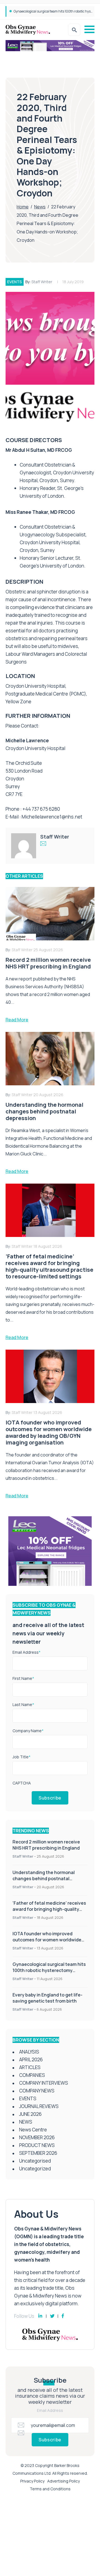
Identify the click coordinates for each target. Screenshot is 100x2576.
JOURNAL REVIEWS (39, 2106)
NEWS (26, 2122)
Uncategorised (35, 2161)
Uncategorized (35, 2169)
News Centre (33, 2130)
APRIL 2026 (31, 2059)
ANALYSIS (29, 2052)
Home (23, 207)
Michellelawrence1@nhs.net (52, 817)
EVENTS (15, 282)
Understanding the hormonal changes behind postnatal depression (44, 1879)
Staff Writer (42, 282)
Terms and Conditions (50, 2489)
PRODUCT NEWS (37, 2145)
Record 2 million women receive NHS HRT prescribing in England (46, 1845)
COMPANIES (32, 2075)
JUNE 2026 (30, 2114)
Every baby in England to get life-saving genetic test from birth (47, 1998)
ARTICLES (30, 2067)
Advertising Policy (63, 2481)
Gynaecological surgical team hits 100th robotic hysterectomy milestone (49, 1970)
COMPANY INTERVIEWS (44, 2083)
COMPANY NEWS (37, 2091)
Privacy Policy (32, 2481)
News (40, 207)
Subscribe (50, 1798)
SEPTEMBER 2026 (38, 2153)
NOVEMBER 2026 (37, 2137)
